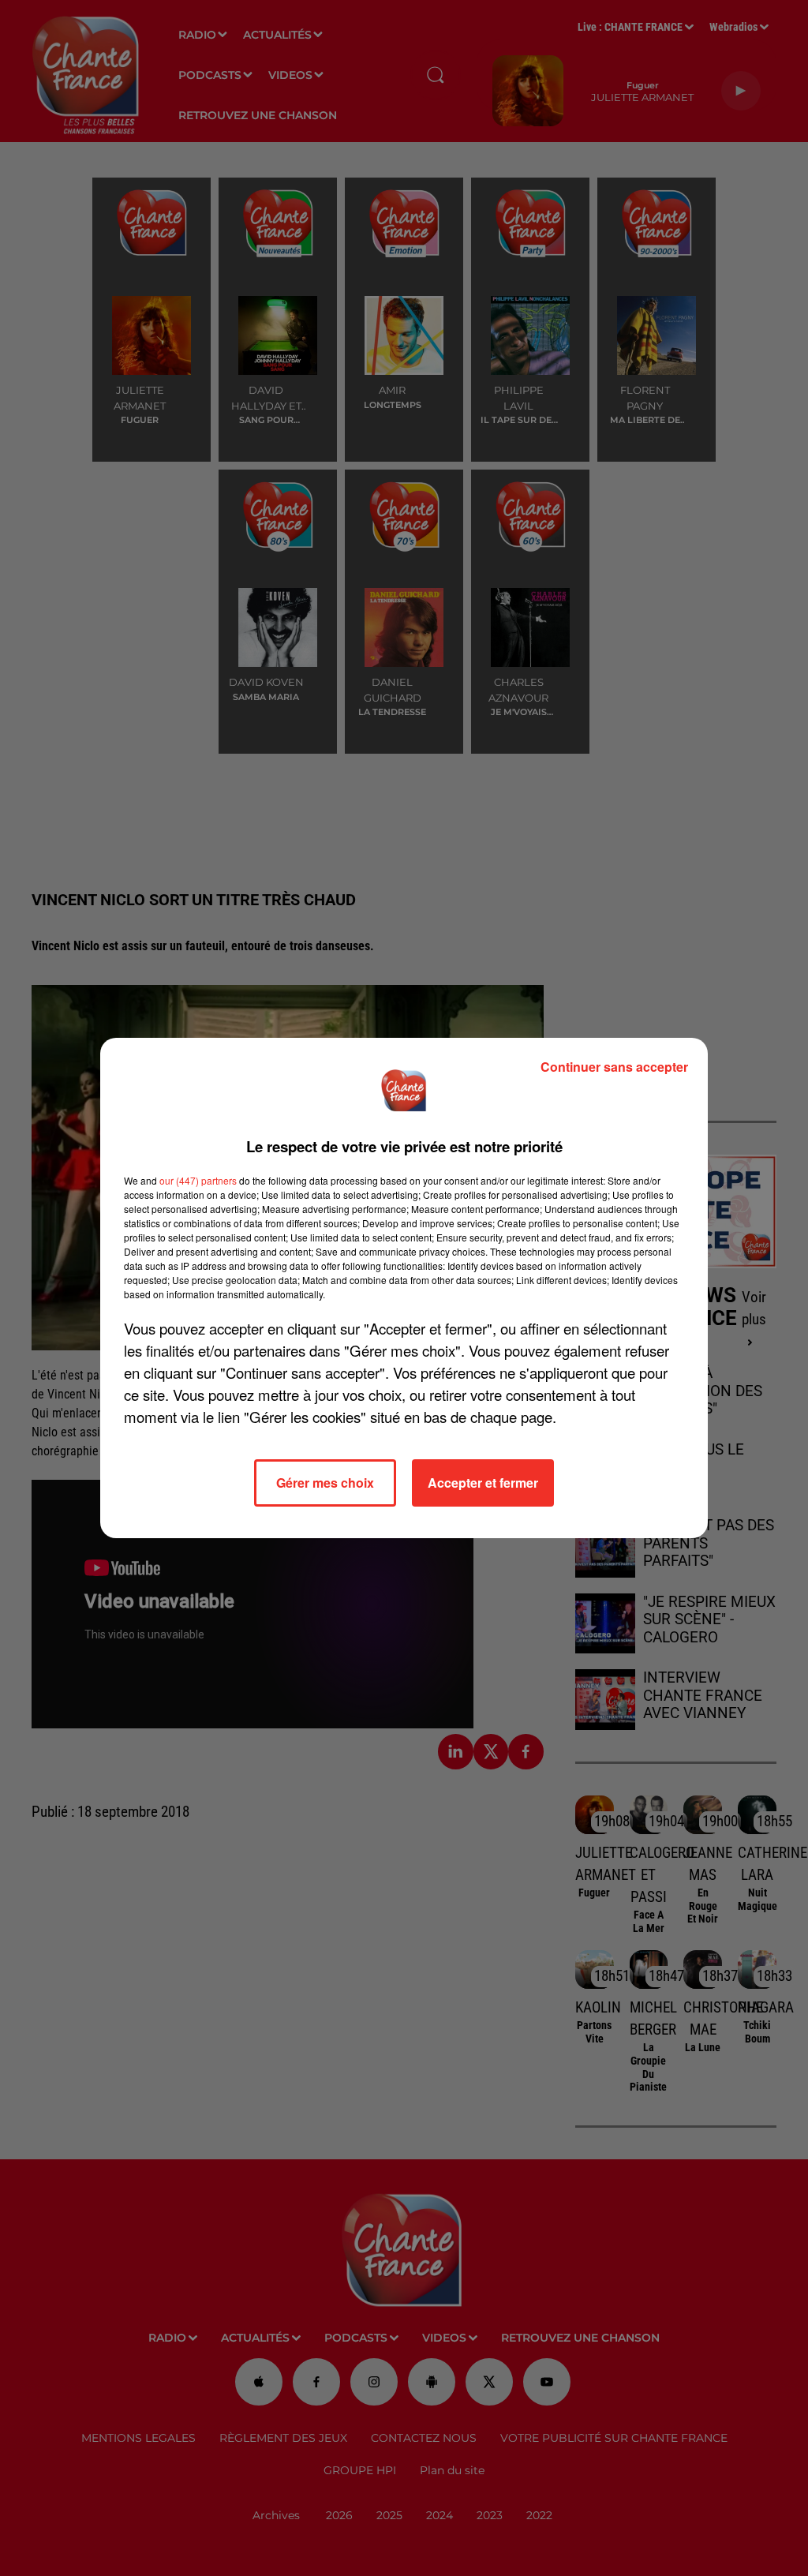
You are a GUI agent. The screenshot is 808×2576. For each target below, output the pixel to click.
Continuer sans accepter (614, 1067)
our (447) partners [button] (198, 1180)
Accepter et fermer (483, 1483)
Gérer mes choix (325, 1483)
